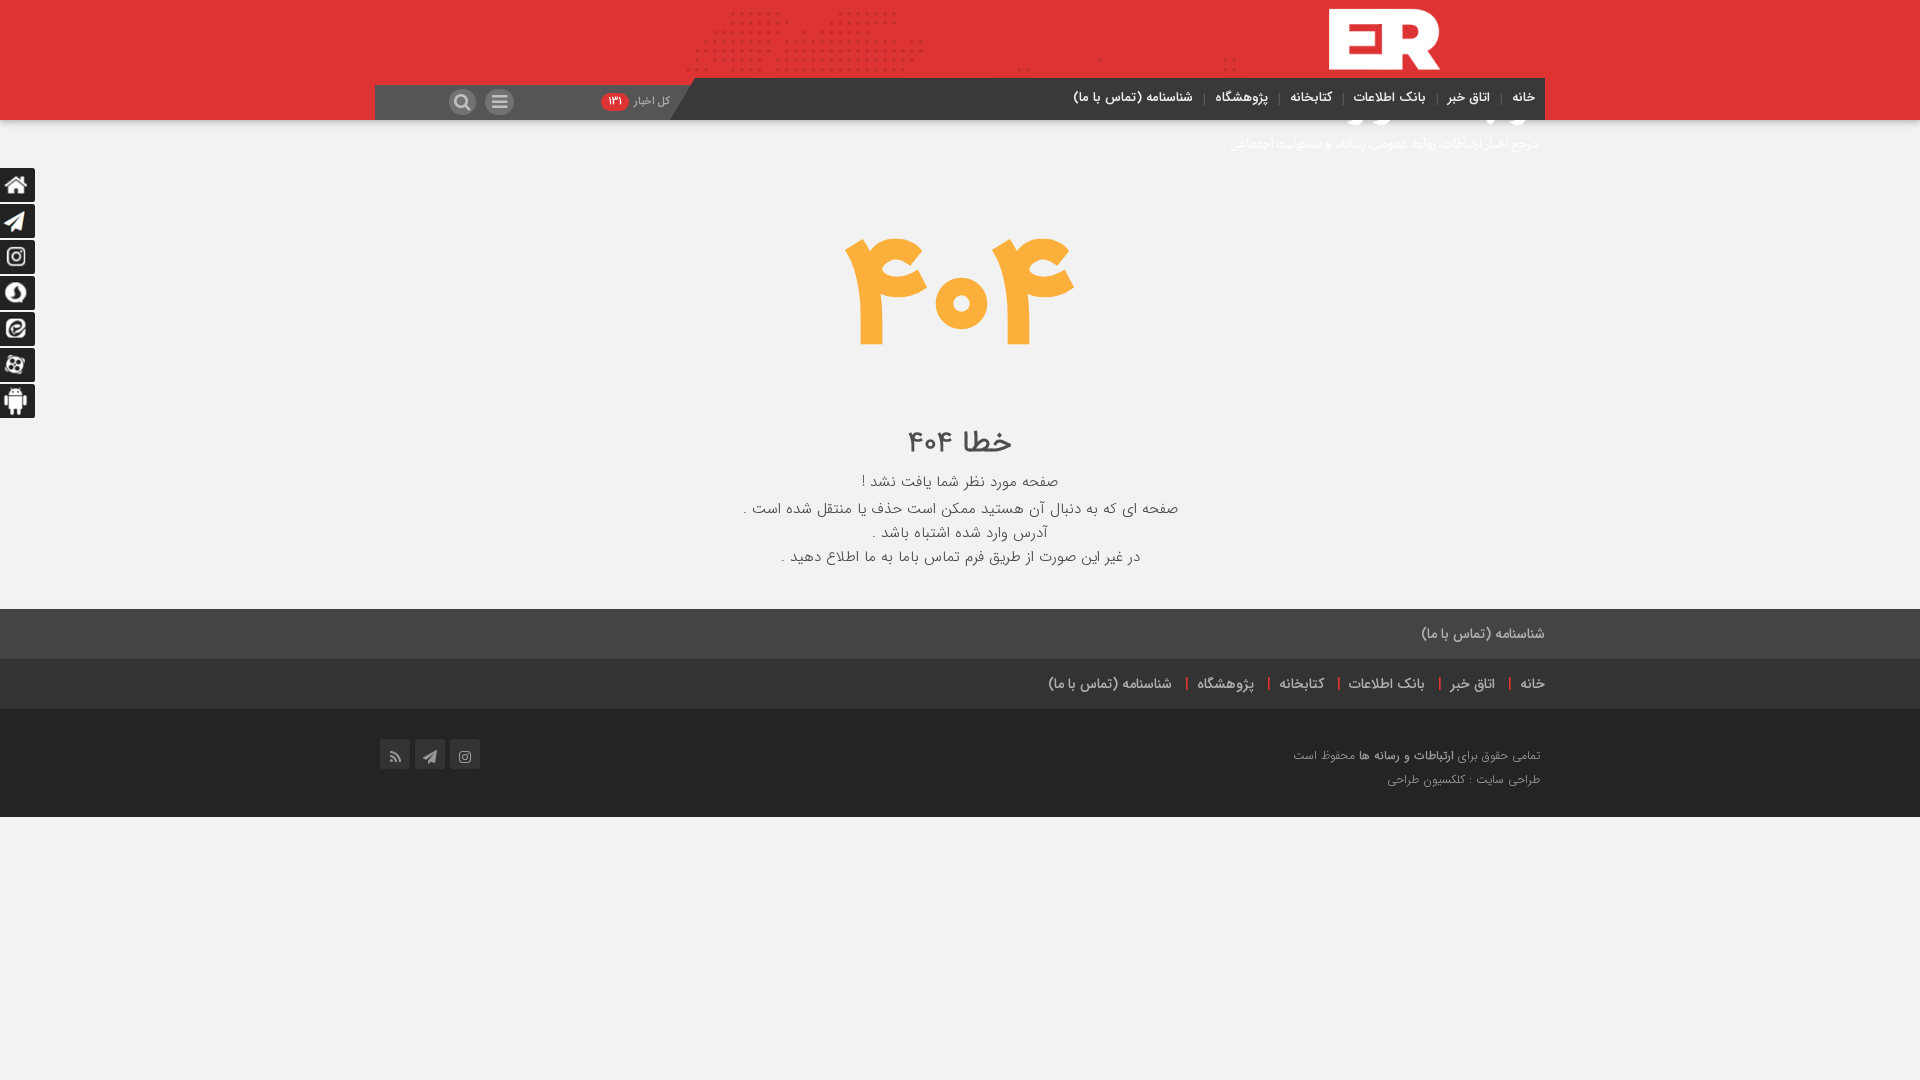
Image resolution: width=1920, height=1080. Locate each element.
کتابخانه (1311, 97)
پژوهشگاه (1241, 97)
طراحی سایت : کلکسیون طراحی (1463, 779)
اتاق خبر (1469, 97)
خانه (1523, 97)
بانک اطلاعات (1390, 97)
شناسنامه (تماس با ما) (1133, 97)
